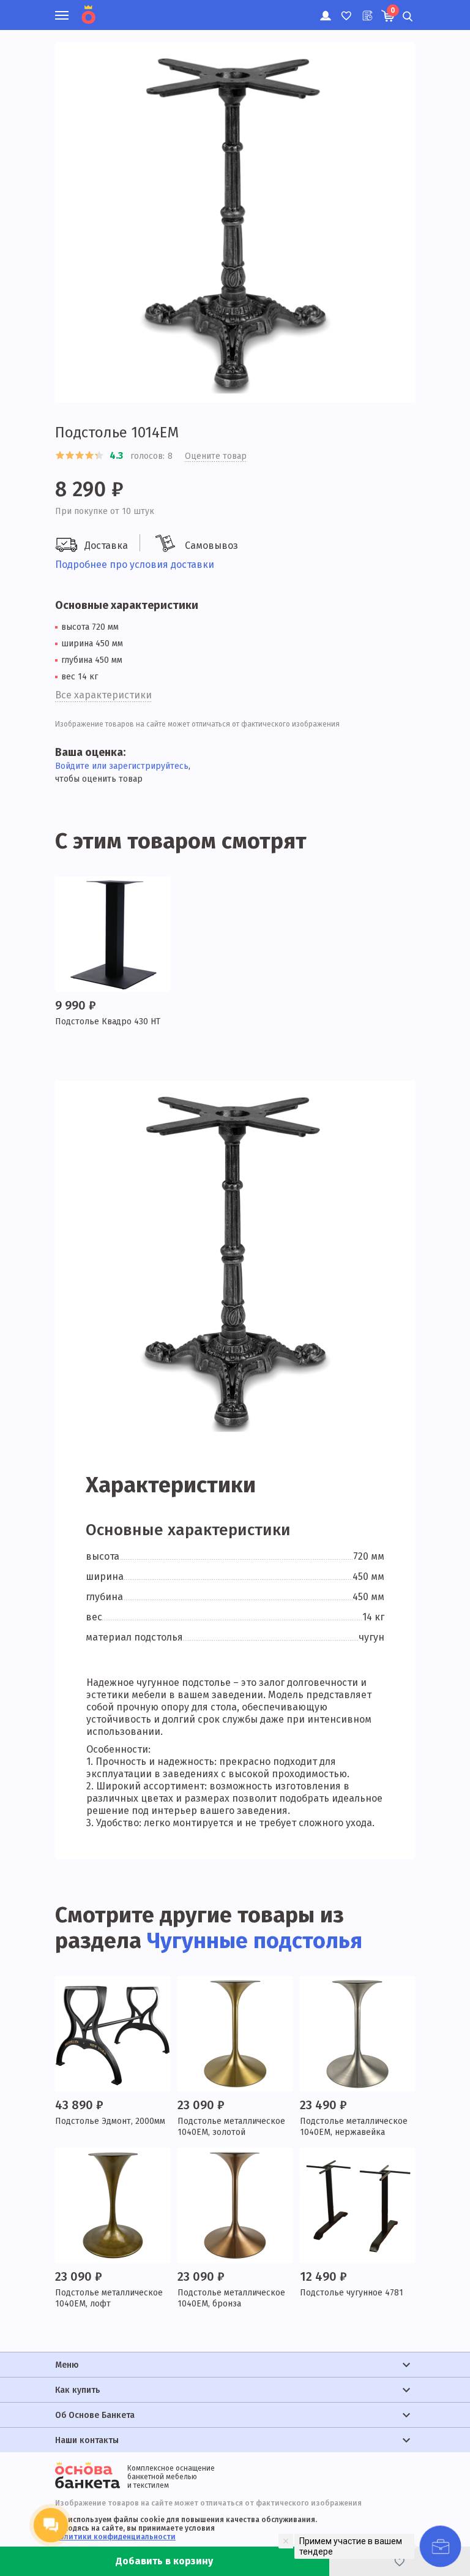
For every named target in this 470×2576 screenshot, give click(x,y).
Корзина (393, 10)
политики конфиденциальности (115, 2537)
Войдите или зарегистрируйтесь (122, 766)
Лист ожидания (366, 9)
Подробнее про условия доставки (135, 565)
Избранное (345, 9)
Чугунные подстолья (255, 1941)
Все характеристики (103, 695)
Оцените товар (216, 456)
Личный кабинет (325, 9)
